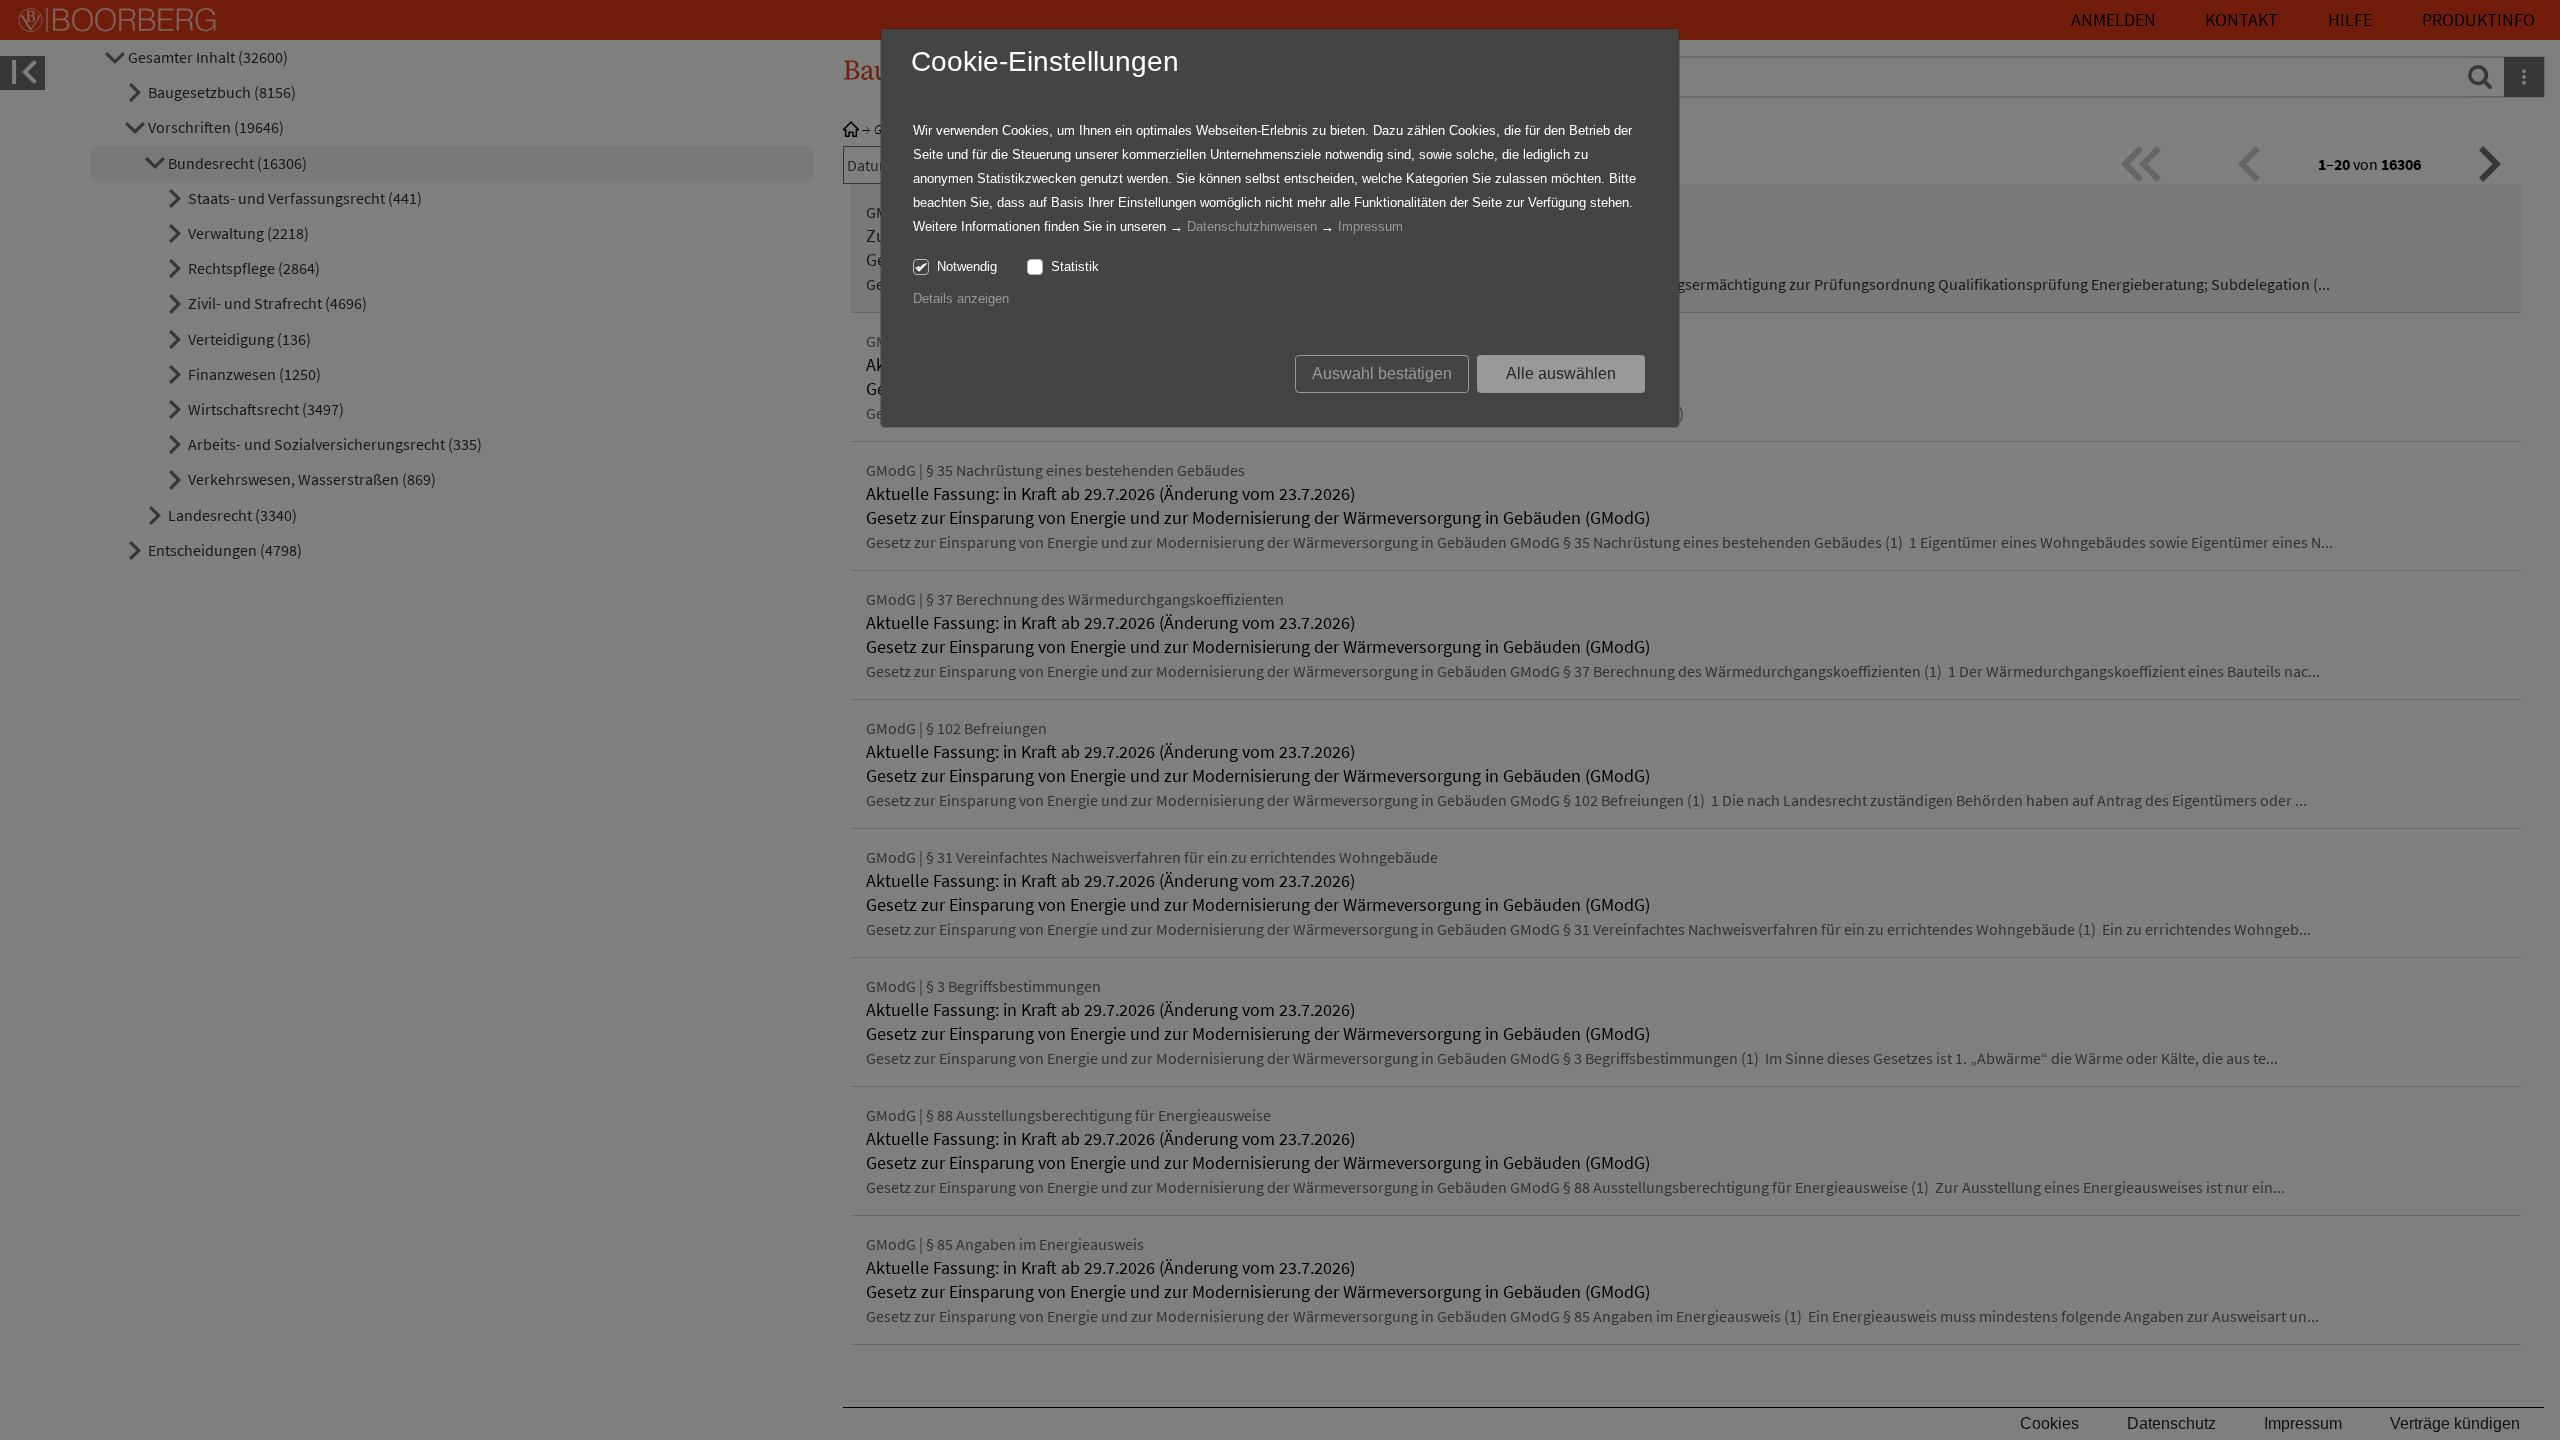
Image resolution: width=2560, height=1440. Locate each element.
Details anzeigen (961, 298)
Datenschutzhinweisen (1252, 226)
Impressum (1370, 226)
